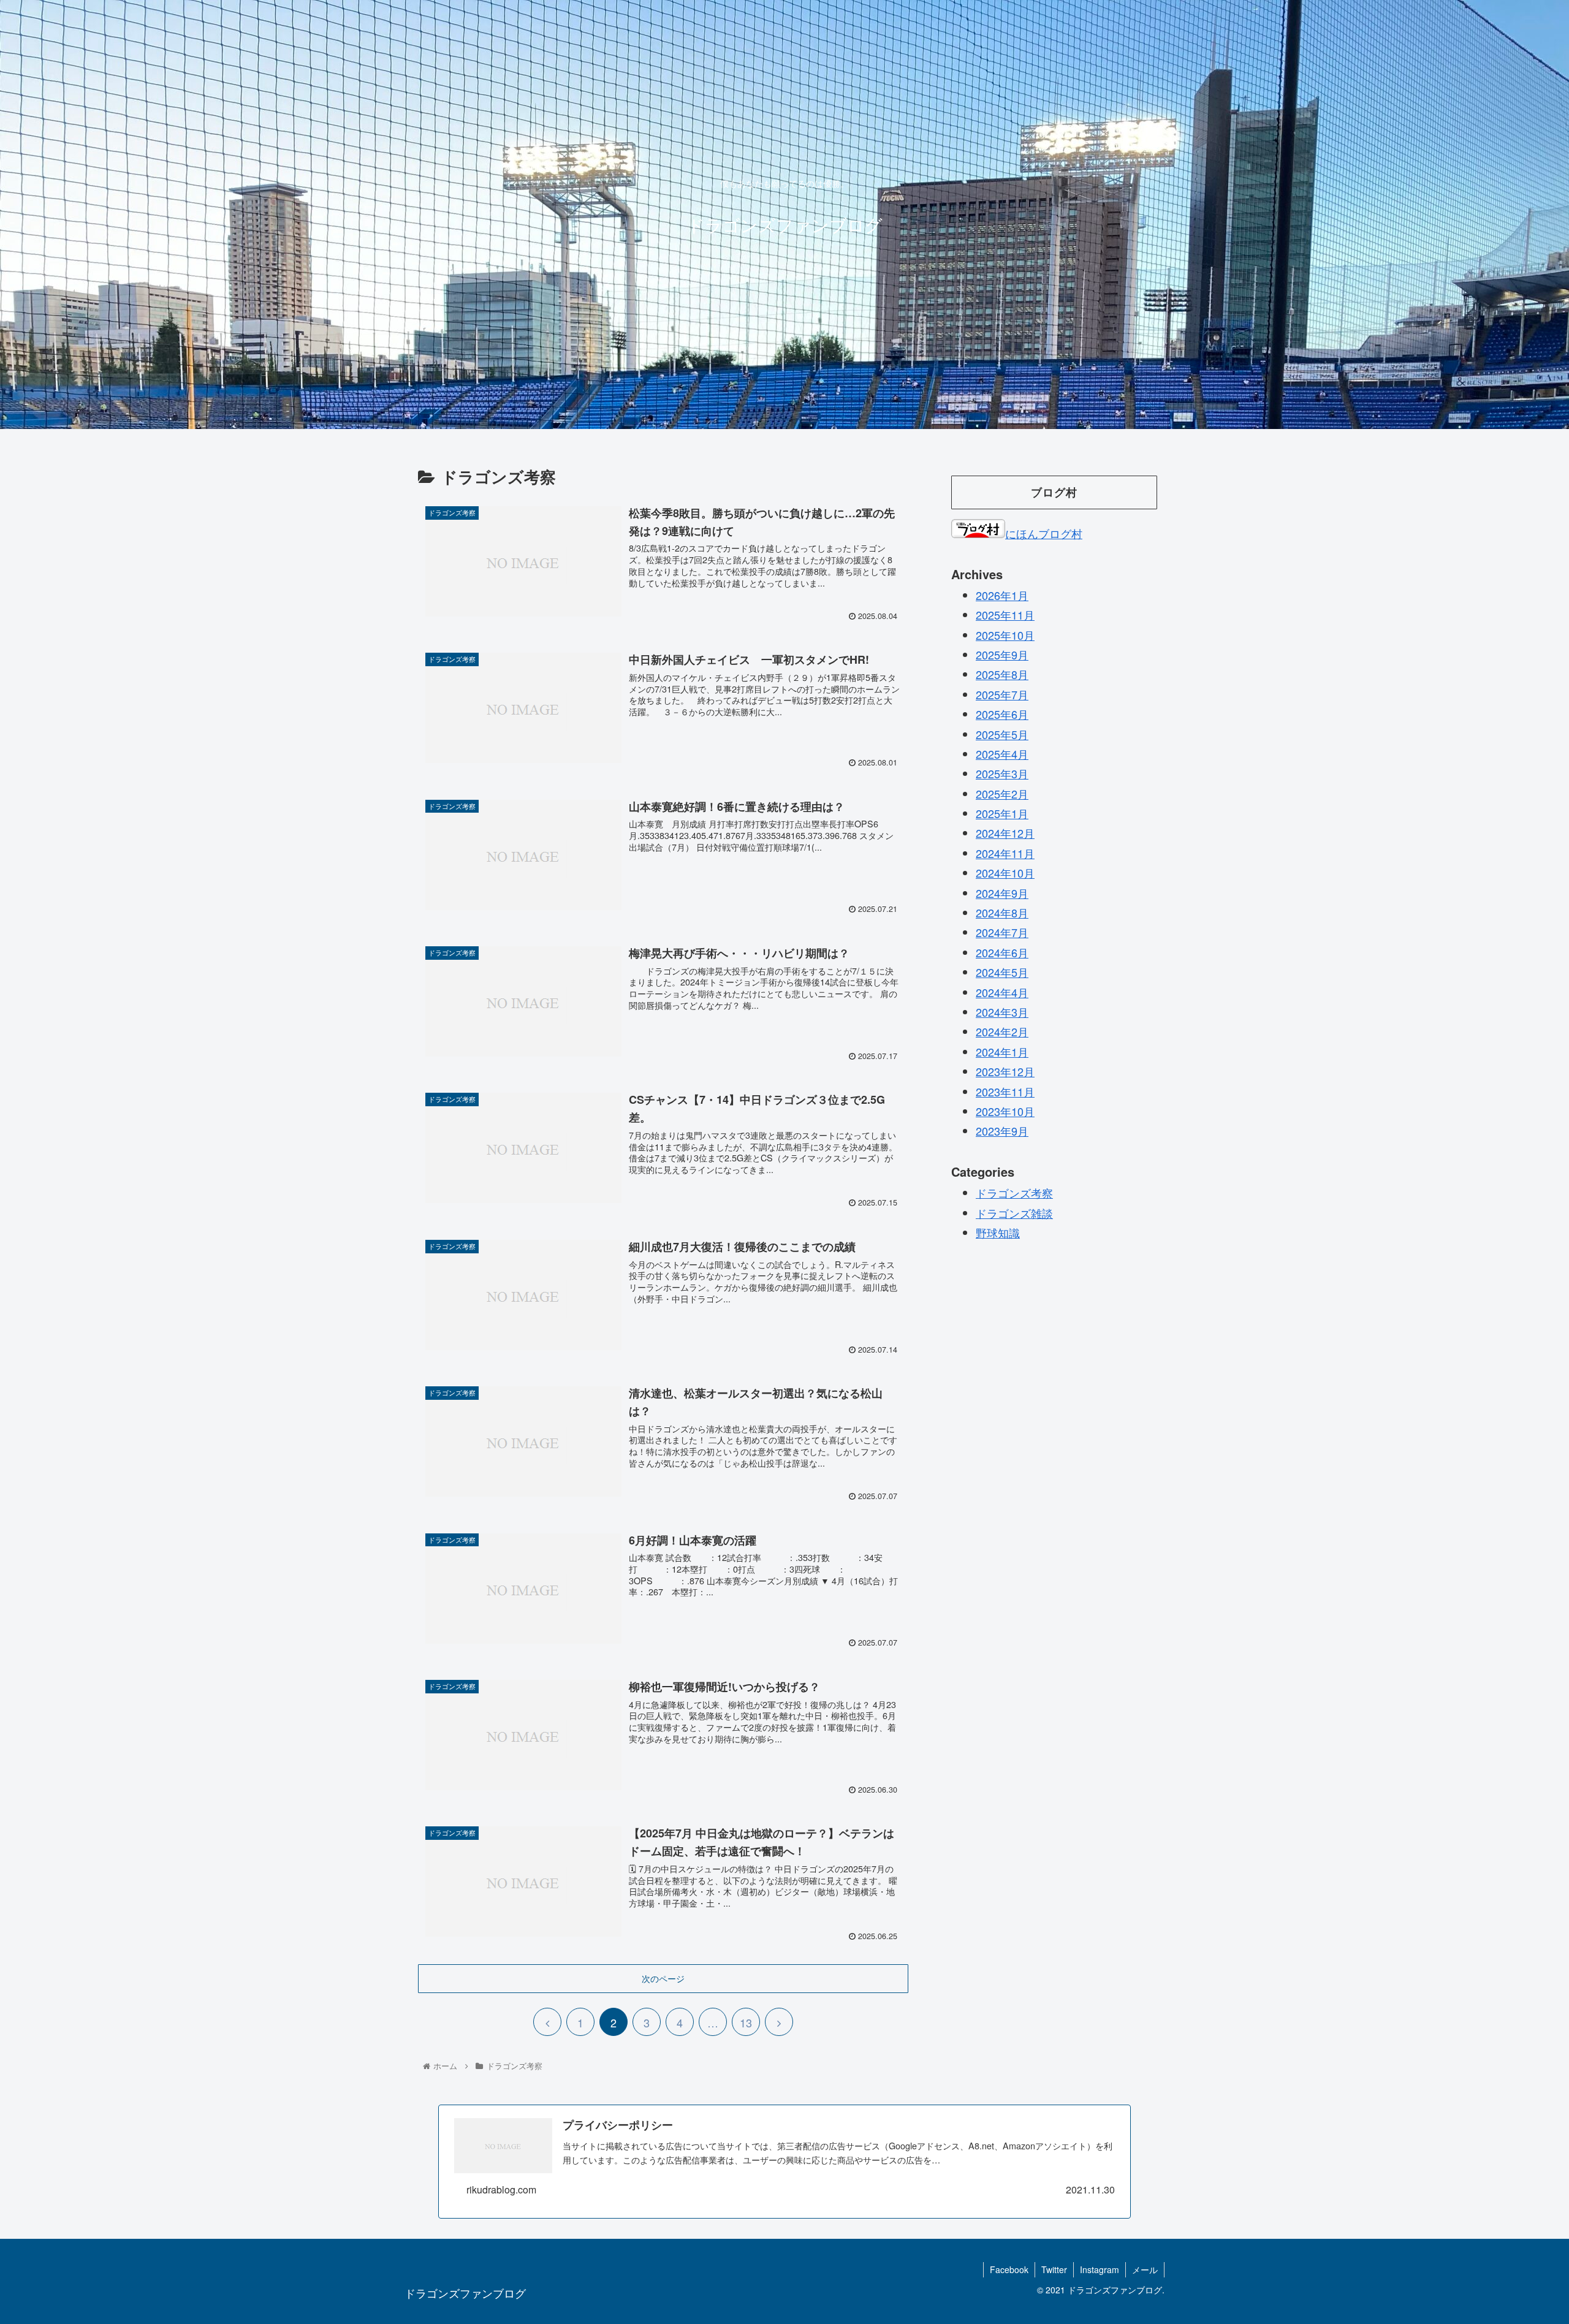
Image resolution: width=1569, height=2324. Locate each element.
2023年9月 (1002, 1131)
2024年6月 (1002, 952)
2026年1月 (1002, 595)
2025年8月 (1002, 674)
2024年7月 (1002, 932)
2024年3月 (1002, 1012)
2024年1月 (1002, 1052)
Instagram (1100, 2269)
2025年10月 (1005, 634)
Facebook (1009, 2269)
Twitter (1054, 2269)
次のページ (663, 1978)
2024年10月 (1005, 873)
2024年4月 (1002, 992)
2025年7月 (1002, 694)
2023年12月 (1005, 1071)
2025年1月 (1002, 813)
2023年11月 (1005, 1091)
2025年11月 (1005, 615)
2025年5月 (1002, 734)
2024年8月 (1002, 913)
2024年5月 (1002, 972)
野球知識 (998, 1232)
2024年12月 (1005, 833)
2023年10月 (1005, 1111)
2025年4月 (1002, 754)
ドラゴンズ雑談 (1014, 1212)
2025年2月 (1002, 793)
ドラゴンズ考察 (1014, 1193)
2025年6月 (1002, 714)
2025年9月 (1002, 655)
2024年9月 (1002, 892)
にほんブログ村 (1044, 533)
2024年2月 (1002, 1031)
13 (746, 2022)
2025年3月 (1002, 773)
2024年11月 (1005, 853)
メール (1145, 2269)
